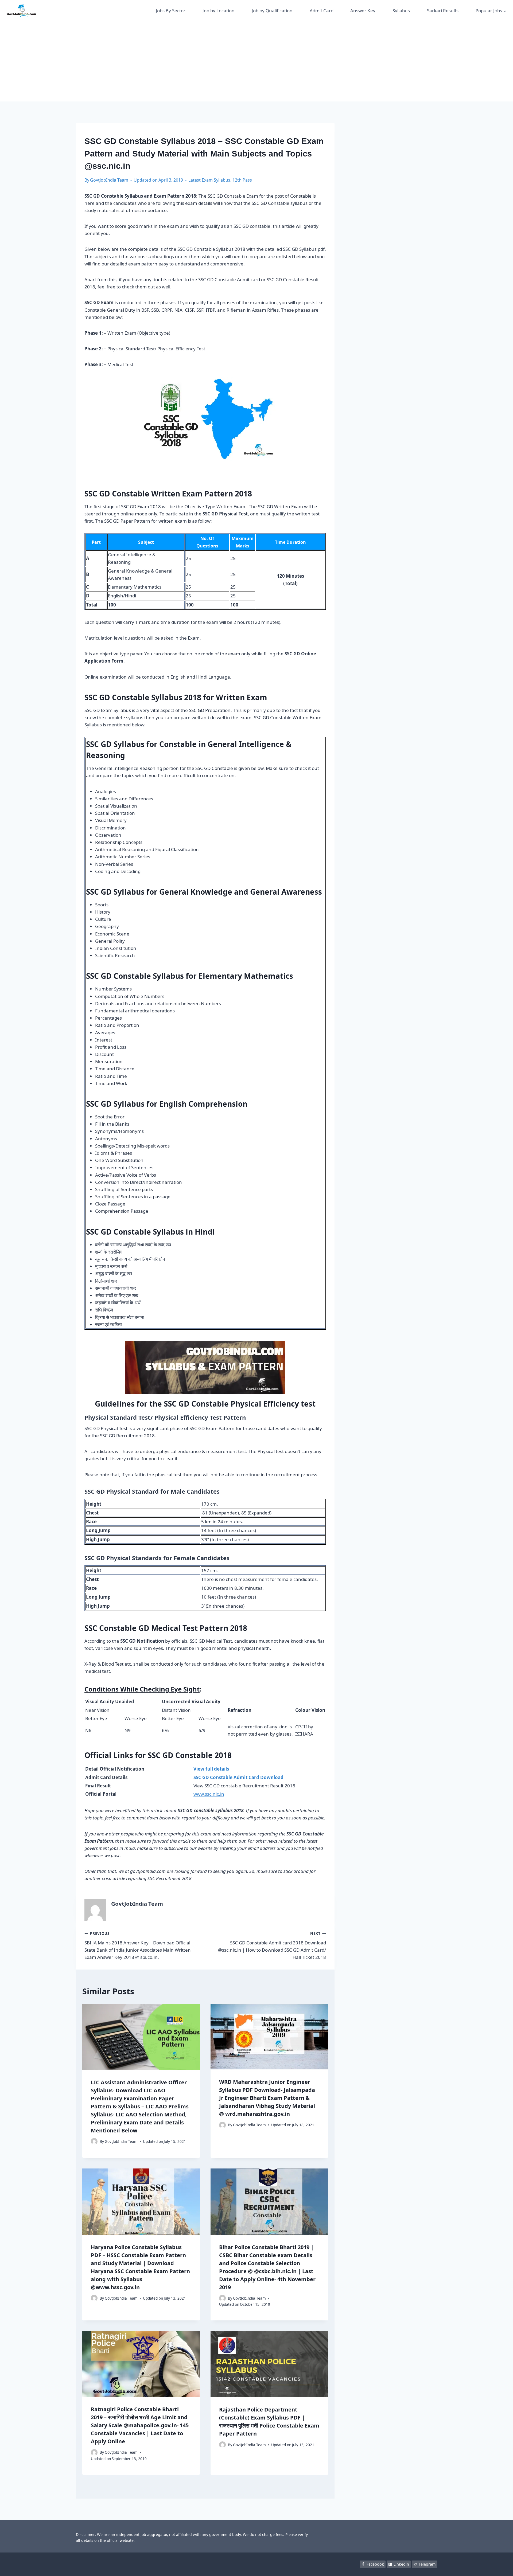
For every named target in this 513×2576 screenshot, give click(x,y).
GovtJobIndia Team (109, 180)
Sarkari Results (443, 11)
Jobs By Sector (171, 11)
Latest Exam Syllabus (209, 180)
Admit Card (322, 11)
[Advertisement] (256, 61)
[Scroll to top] (501, 2567)
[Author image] (94, 2141)
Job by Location (219, 11)
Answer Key (363, 11)
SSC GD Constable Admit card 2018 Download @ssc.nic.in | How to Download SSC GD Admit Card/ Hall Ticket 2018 (272, 1945)
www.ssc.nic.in (209, 1794)
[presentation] (141, 2037)
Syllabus (401, 11)
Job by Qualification (272, 11)
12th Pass (242, 180)
